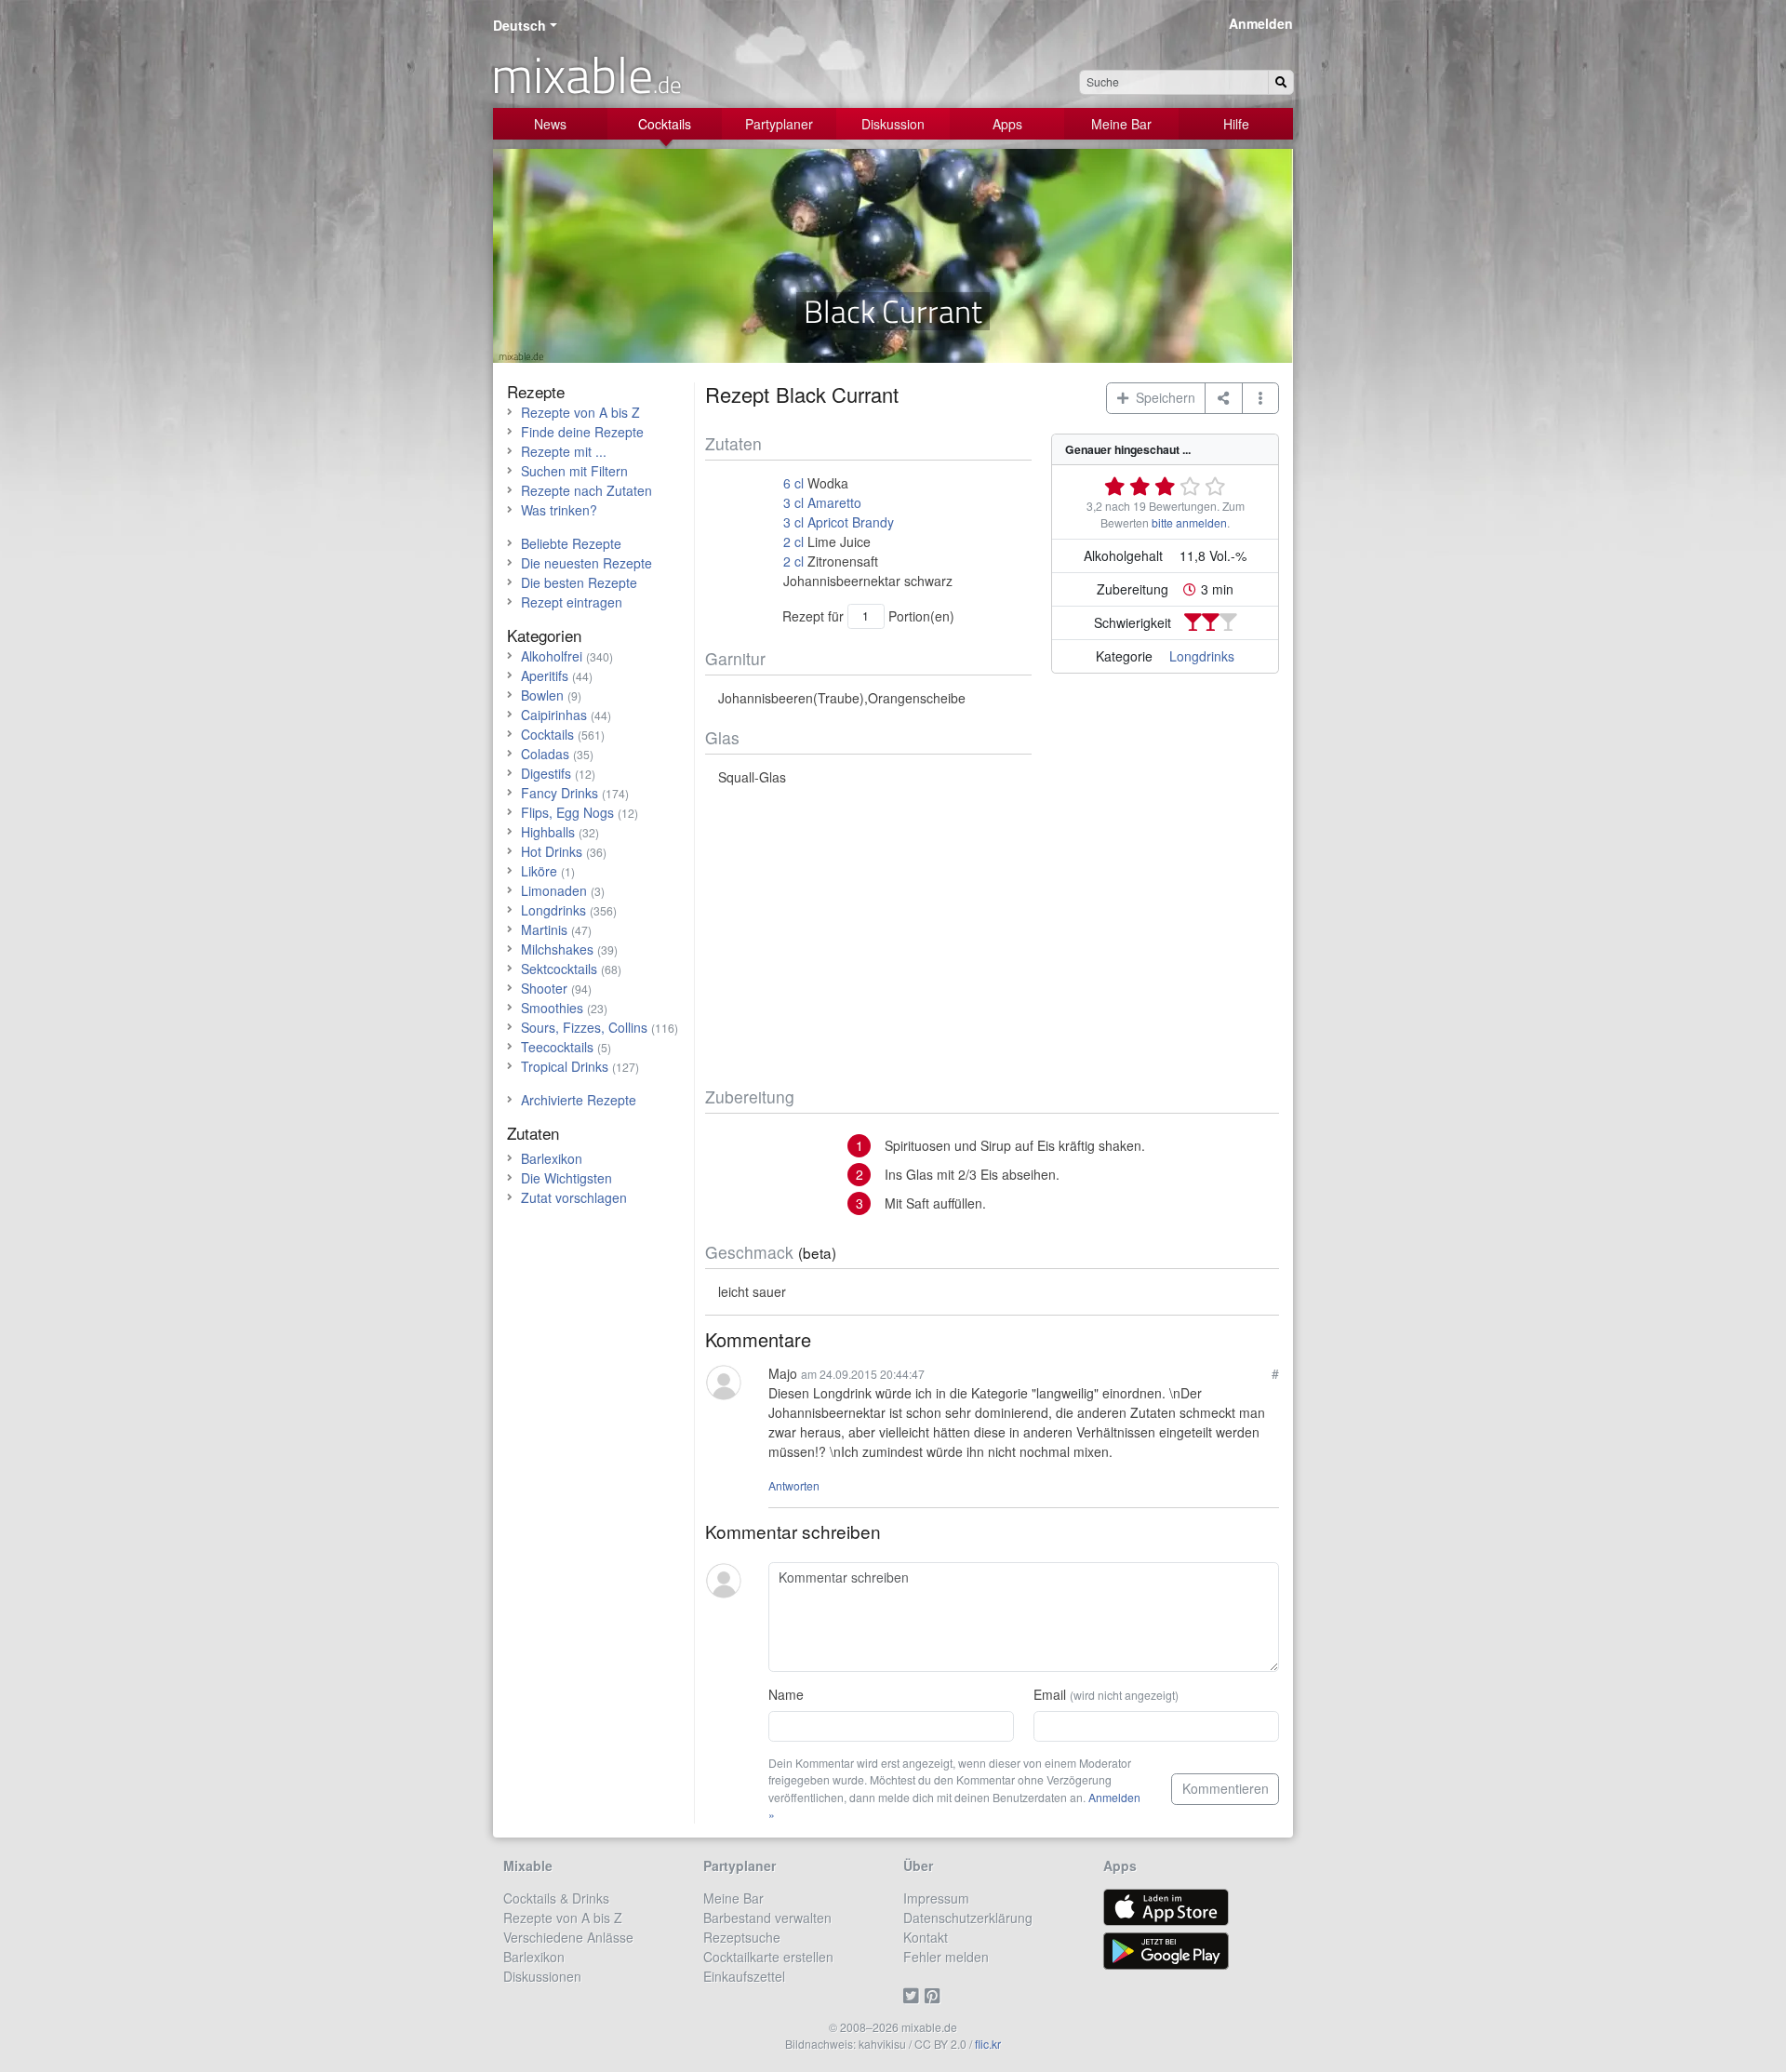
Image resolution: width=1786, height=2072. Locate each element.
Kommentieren (1226, 1788)
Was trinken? (559, 510)
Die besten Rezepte (579, 582)
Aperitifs (545, 675)
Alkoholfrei (552, 656)
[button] (1261, 398)
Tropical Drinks (565, 1066)
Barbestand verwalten (767, 1918)
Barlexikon (552, 1158)
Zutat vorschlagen (574, 1197)
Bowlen (542, 695)
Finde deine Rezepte (582, 432)
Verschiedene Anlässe (568, 1937)
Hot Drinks (552, 851)
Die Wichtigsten (566, 1178)
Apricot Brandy (851, 522)
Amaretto (834, 502)
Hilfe (1236, 124)
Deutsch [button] (520, 25)
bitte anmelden (1189, 522)
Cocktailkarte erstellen (768, 1957)
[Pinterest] (935, 1996)
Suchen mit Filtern (574, 471)
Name (786, 1694)
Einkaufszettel (744, 1976)
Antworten (794, 1485)
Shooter (544, 988)
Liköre (539, 871)
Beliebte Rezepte (571, 543)
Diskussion (893, 124)
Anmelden (1261, 23)
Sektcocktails (559, 969)
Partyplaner (779, 124)
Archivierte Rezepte (579, 1100)
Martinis (544, 929)
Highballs (548, 832)
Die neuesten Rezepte (586, 563)
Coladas (545, 754)
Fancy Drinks (560, 793)
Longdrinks (1202, 656)
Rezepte (536, 391)
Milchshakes (557, 949)
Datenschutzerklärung (968, 1918)
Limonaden (554, 890)
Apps (1007, 124)
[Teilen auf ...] (1224, 398)
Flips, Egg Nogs (567, 812)
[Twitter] (914, 1996)
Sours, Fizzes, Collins (584, 1027)
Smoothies (552, 1008)
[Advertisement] (992, 937)
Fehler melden (946, 1957)
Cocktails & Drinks (556, 1898)
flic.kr (988, 2044)
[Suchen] (1281, 82)
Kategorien (544, 635)
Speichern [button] (1162, 397)
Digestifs (546, 773)
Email (1106, 1694)
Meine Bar (1121, 124)
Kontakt (926, 1937)
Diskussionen (542, 1976)
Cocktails (665, 124)
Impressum (936, 1898)
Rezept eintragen (572, 602)
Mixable (528, 1865)
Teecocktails (557, 1047)
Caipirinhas (554, 715)
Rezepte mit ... (564, 451)
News (550, 124)
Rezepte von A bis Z (580, 412)
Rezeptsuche (742, 1937)
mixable (586, 74)
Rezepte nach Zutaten (586, 490)
